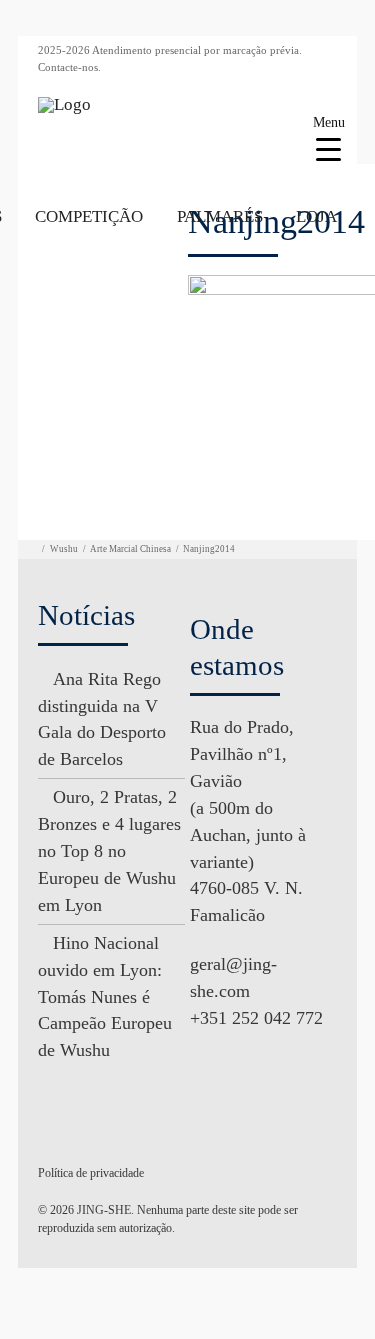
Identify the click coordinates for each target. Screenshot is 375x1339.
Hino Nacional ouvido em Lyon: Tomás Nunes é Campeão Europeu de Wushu (105, 997)
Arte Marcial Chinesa (130, 549)
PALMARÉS (220, 216)
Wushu (64, 549)
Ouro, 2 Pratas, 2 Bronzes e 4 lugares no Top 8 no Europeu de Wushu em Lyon (109, 851)
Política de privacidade (91, 1173)
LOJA (316, 216)
